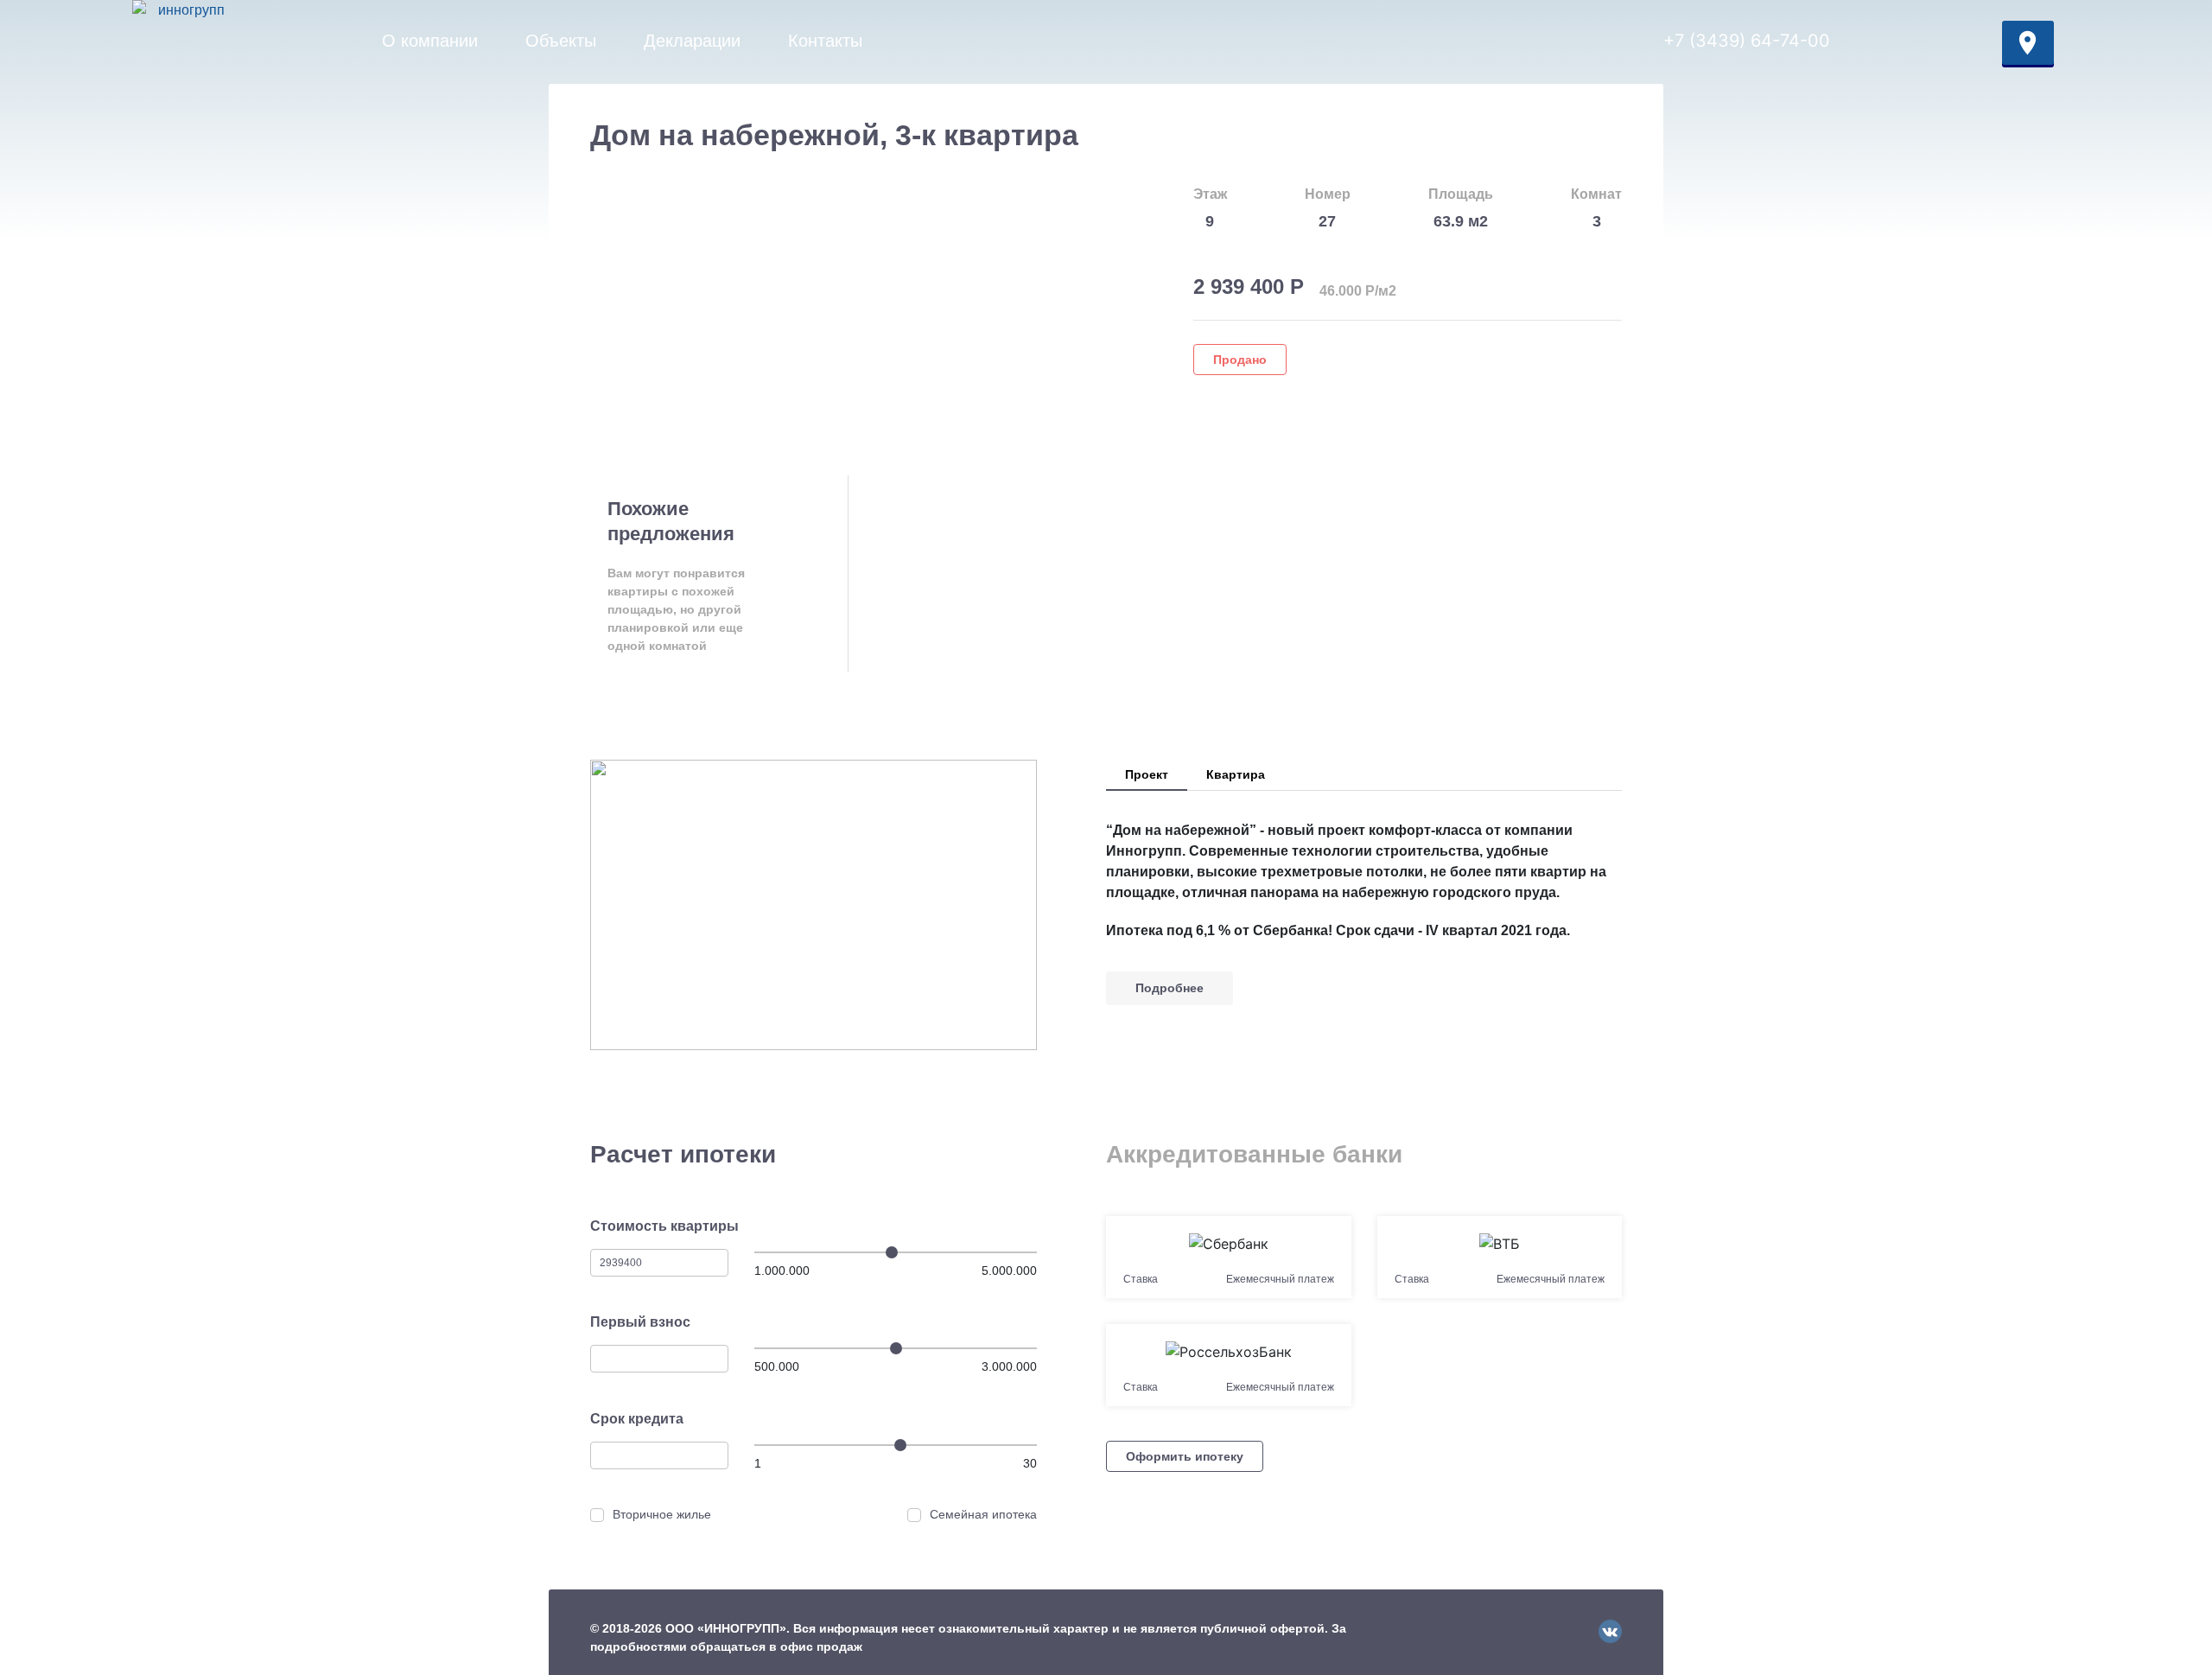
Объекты (561, 41)
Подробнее (1170, 988)
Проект (1147, 774)
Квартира (1236, 774)
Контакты (825, 41)
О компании (430, 41)
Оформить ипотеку (1185, 1456)
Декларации (692, 41)
